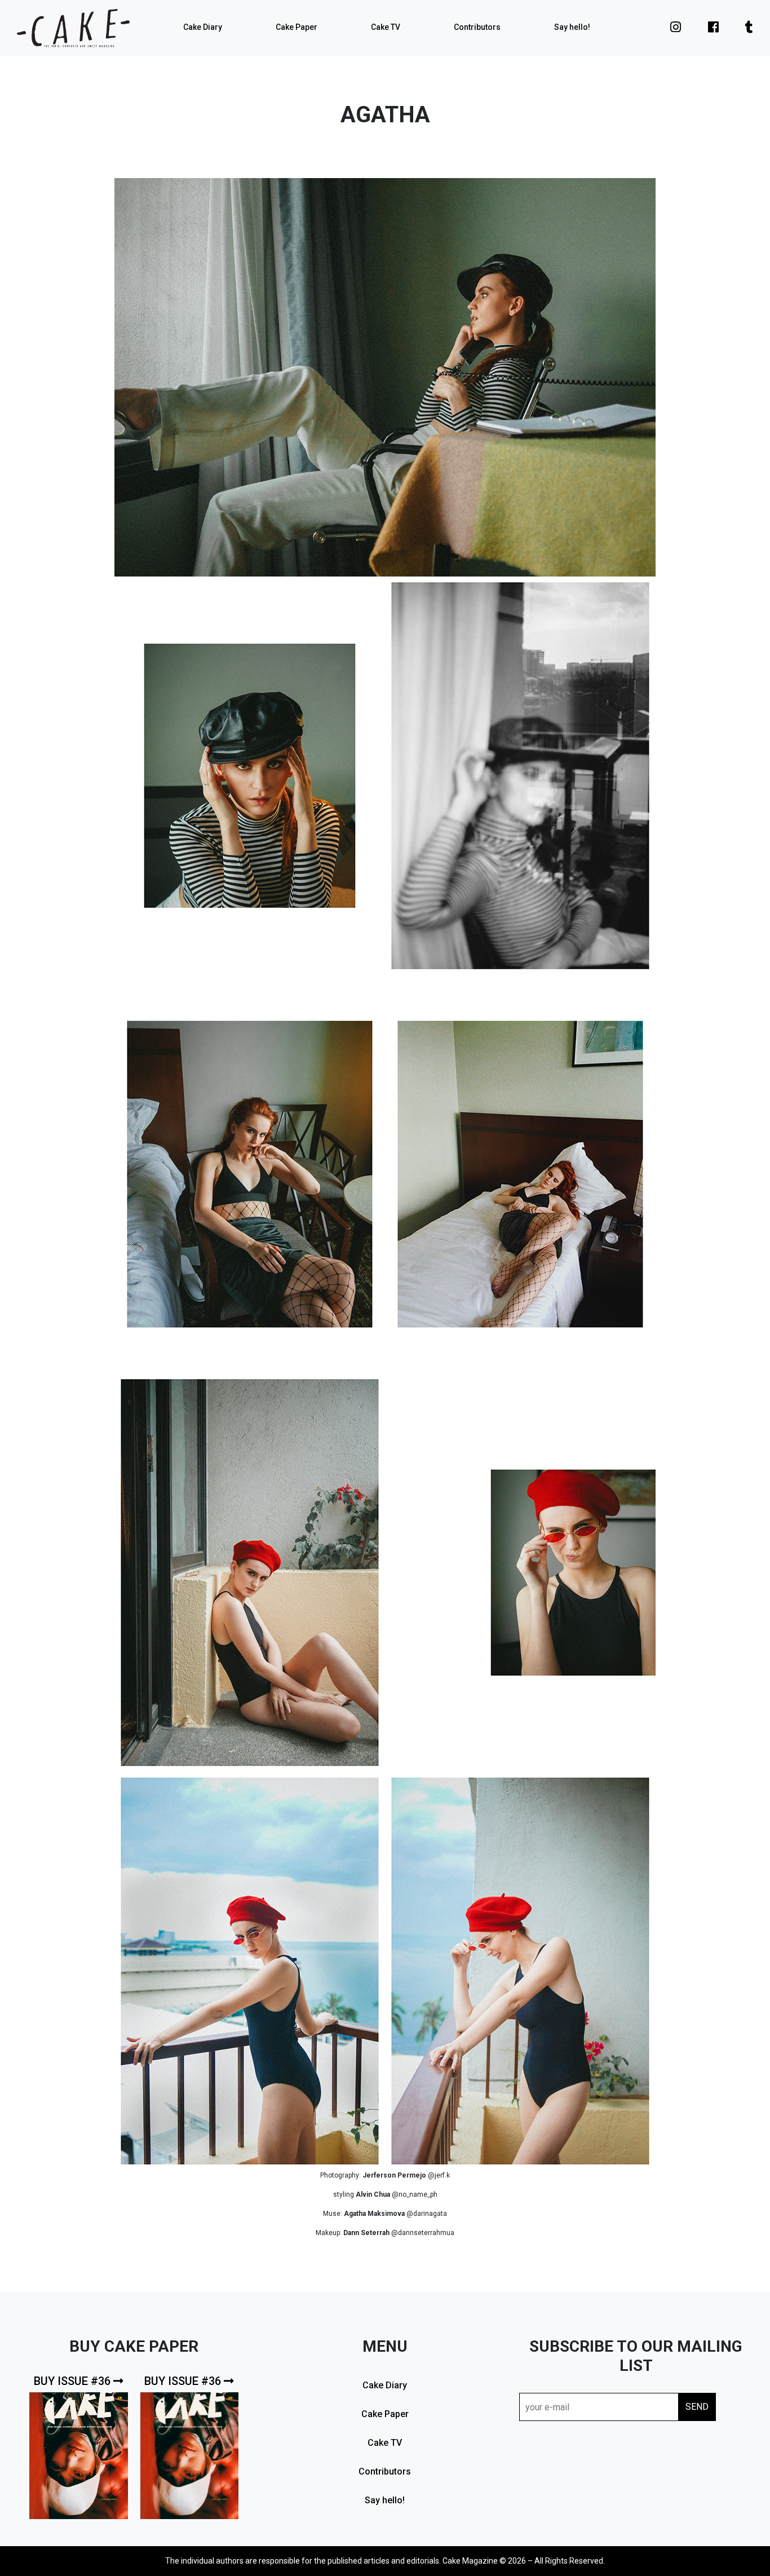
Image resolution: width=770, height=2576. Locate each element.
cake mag (73, 28)
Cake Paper (297, 27)
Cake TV (386, 27)
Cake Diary (203, 27)
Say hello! (572, 27)
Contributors (477, 27)
